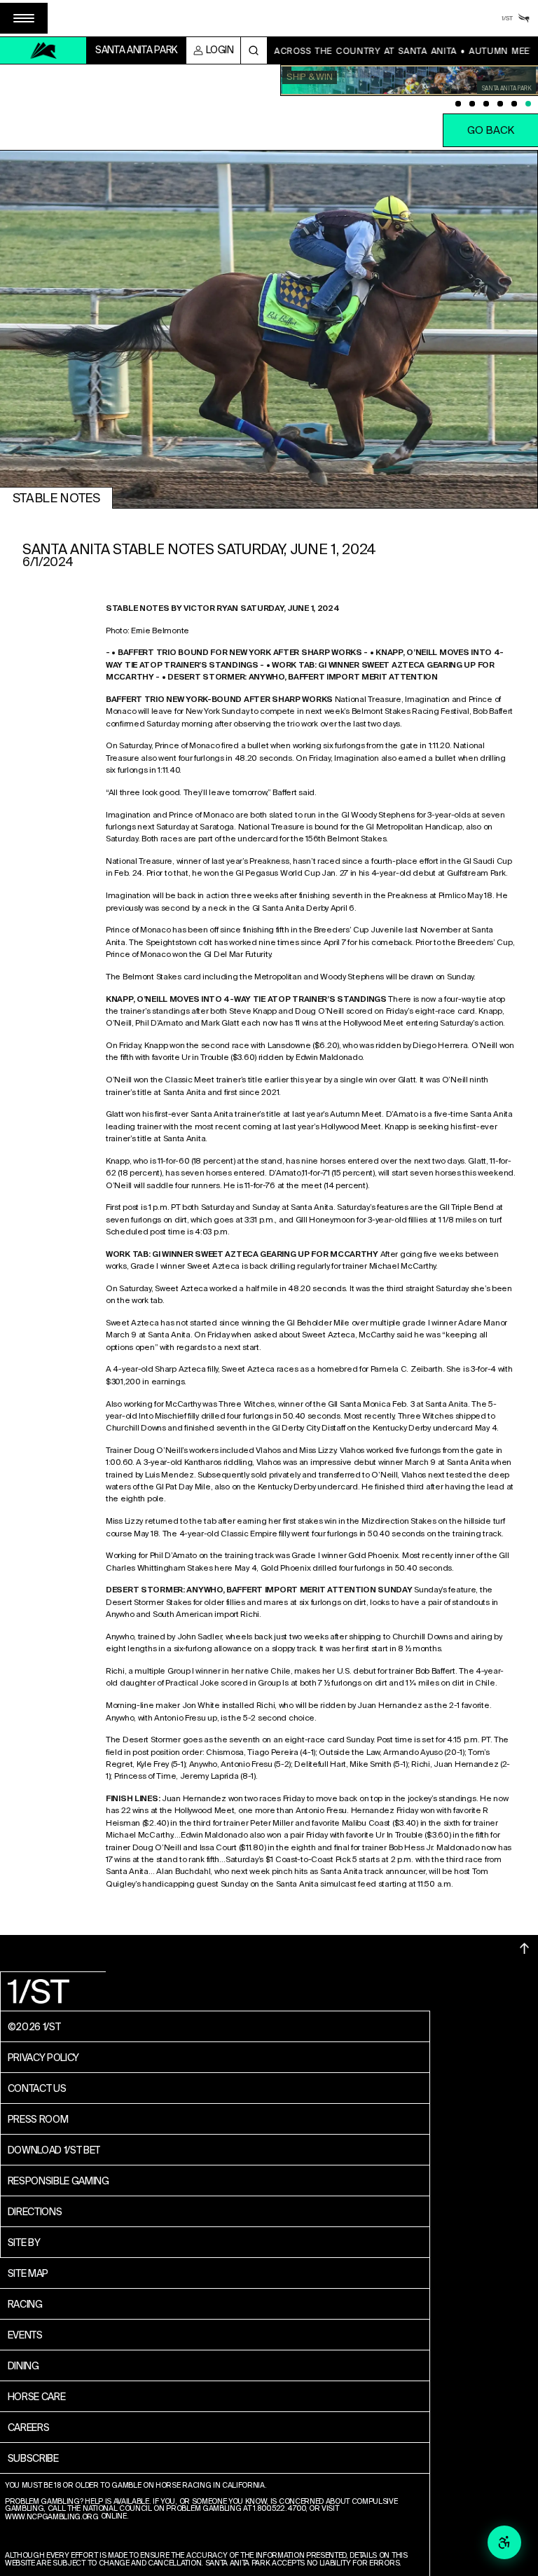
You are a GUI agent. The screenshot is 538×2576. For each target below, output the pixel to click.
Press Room (38, 2119)
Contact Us (37, 2088)
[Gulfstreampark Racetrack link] (524, 18)
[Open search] (254, 50)
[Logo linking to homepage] (43, 50)
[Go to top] (525, 1948)
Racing (25, 2304)
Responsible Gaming (58, 2181)
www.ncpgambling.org (52, 2518)
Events (25, 2335)
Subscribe (33, 2458)
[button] (24, 18)
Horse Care (37, 2397)
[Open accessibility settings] (504, 2542)
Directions (35, 2212)
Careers (29, 2427)
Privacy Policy (44, 2058)
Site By (24, 2243)
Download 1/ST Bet (54, 2150)
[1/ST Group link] (507, 18)
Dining (23, 2366)
